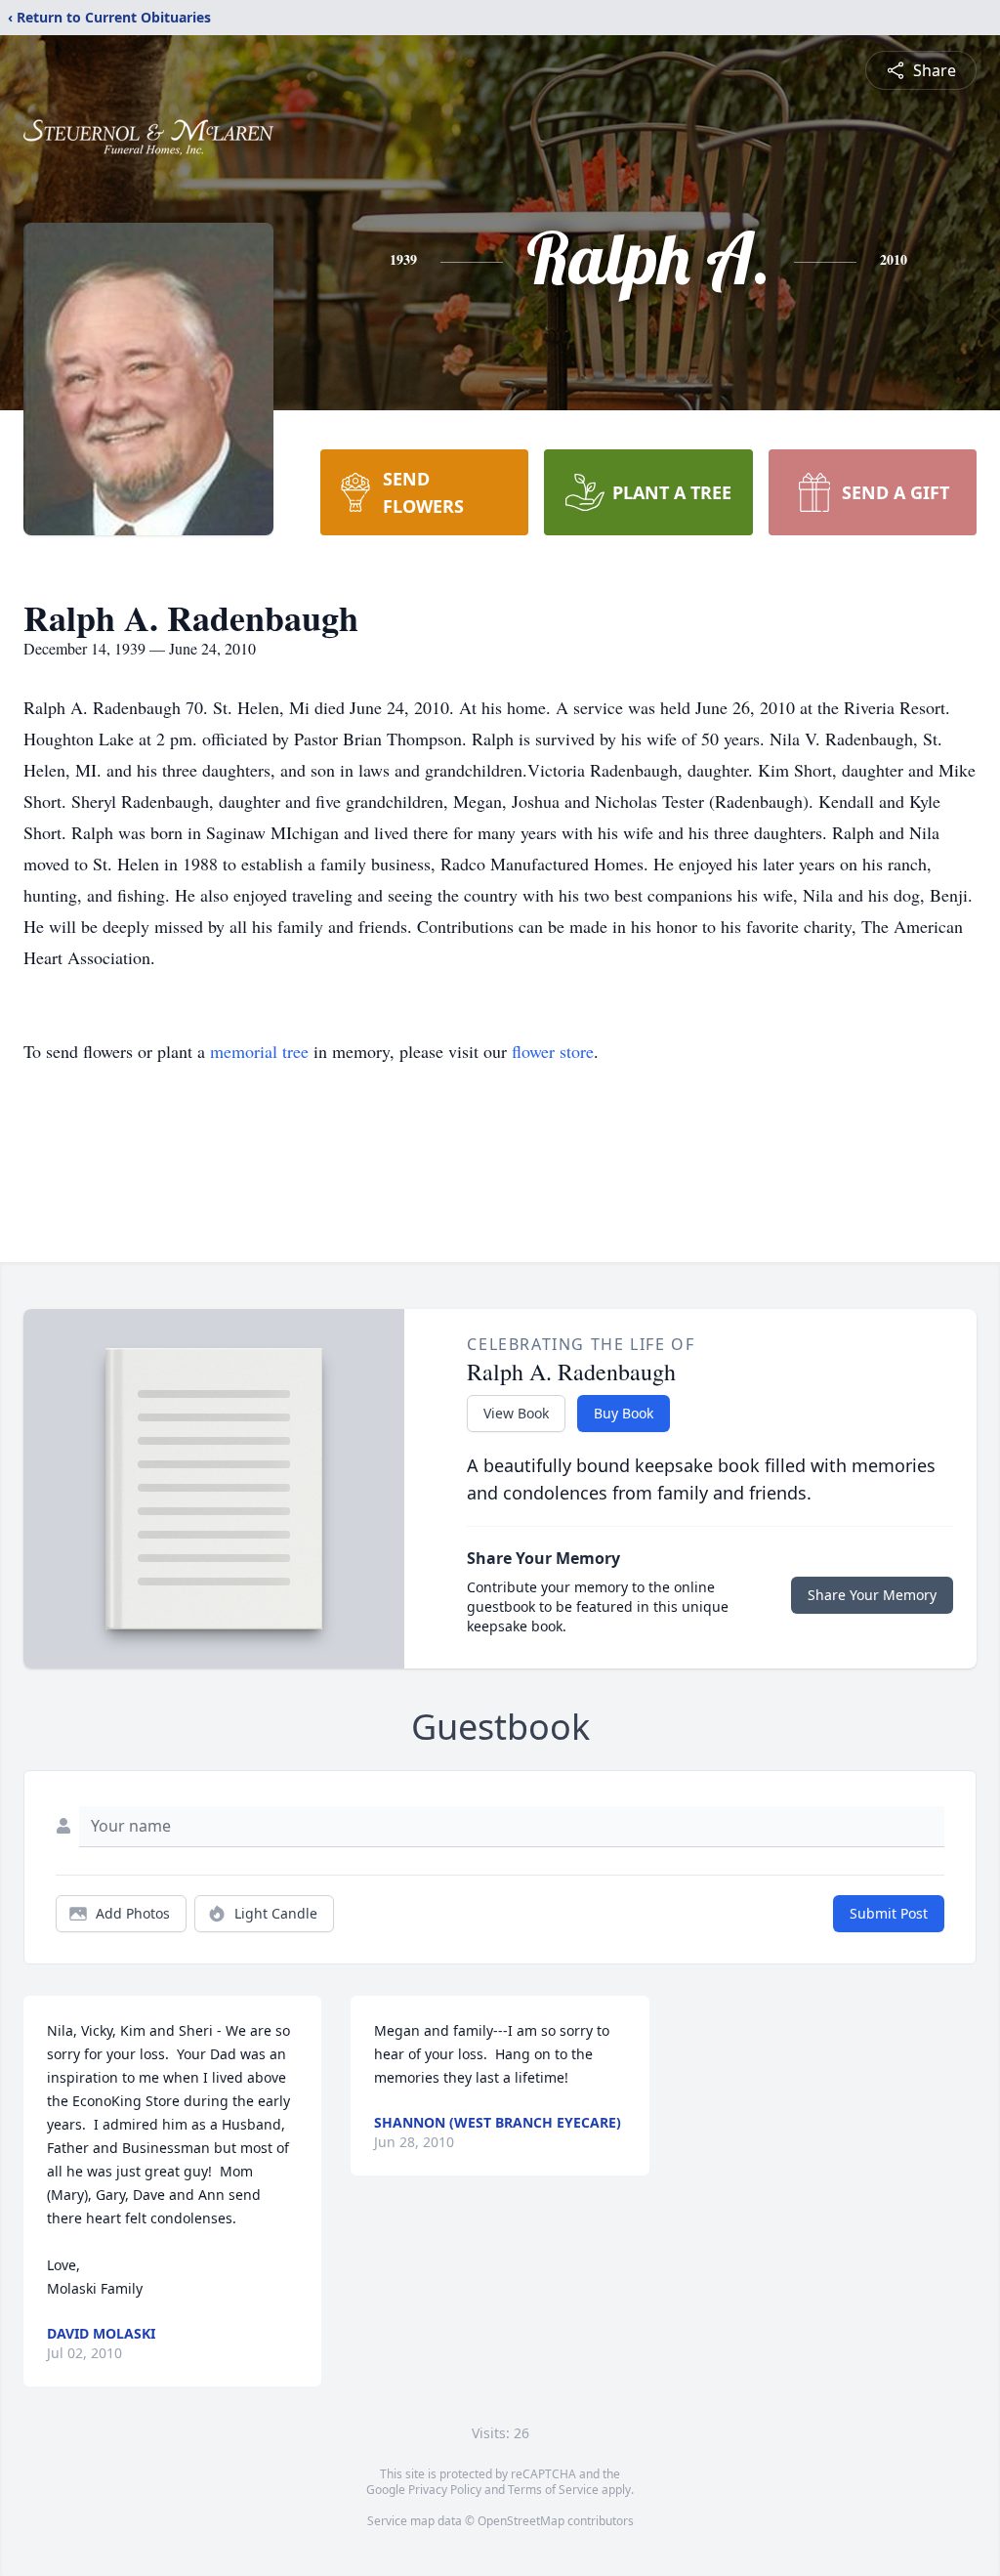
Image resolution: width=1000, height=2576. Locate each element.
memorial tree (259, 1051)
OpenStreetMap (521, 2521)
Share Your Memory (872, 1595)
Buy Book (624, 1413)
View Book (516, 1413)
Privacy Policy (445, 2490)
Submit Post (889, 1913)
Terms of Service (553, 2490)
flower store (553, 1051)
